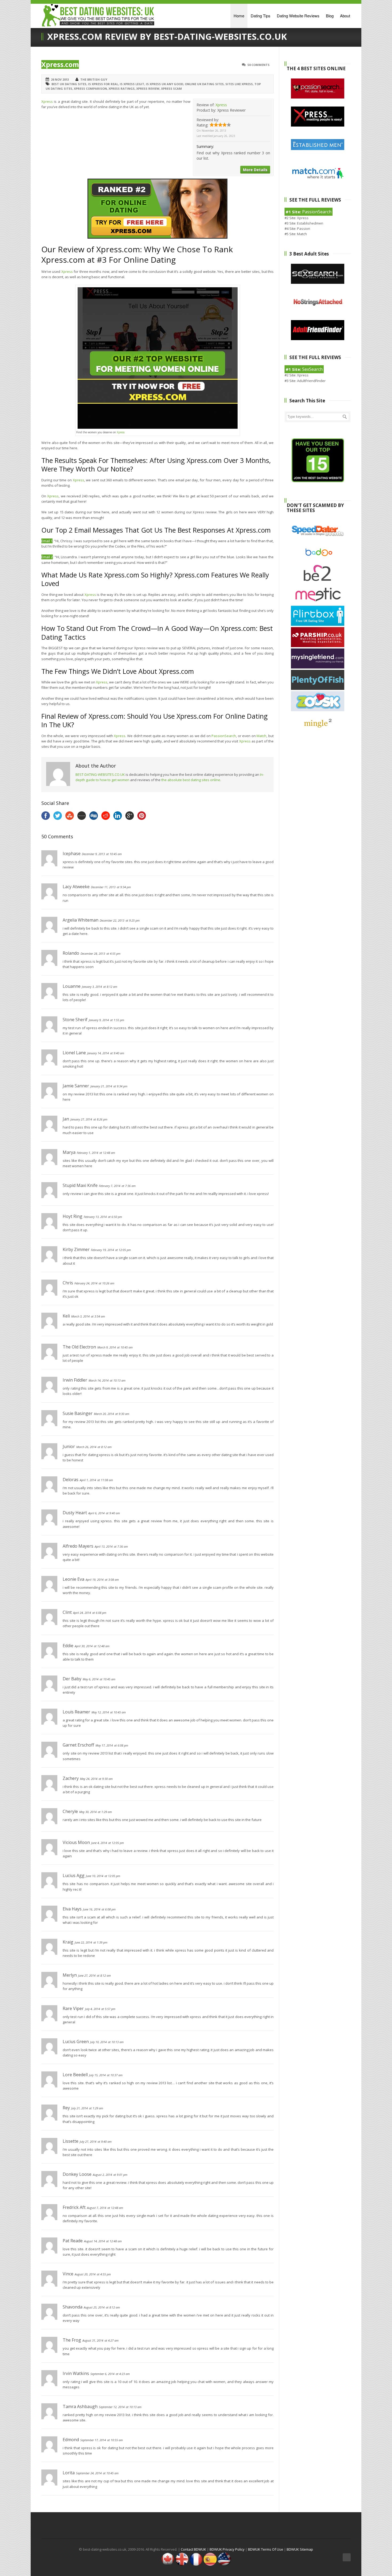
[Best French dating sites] (196, 2565)
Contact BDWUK (193, 2549)
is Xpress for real (103, 84)
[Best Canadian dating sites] (168, 2565)
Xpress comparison (90, 89)
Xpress (221, 105)
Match (261, 736)
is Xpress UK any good (165, 84)
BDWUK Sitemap (300, 2549)
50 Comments (259, 65)
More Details (255, 170)
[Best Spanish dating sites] (210, 2565)
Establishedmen (310, 223)
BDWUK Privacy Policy (227, 2549)
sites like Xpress (239, 84)
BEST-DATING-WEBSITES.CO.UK (100, 774)
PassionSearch (224, 736)
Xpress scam (171, 89)
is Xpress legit (132, 84)
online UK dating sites (204, 84)
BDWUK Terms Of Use (266, 2549)
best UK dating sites (69, 84)
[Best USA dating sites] (224, 2565)
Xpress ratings (122, 89)
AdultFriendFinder (311, 381)
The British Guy (94, 79)
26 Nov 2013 (60, 79)
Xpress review (148, 89)
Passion (304, 229)
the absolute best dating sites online (191, 780)
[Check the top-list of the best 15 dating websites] (318, 481)
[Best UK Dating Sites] (182, 2565)
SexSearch (312, 369)
